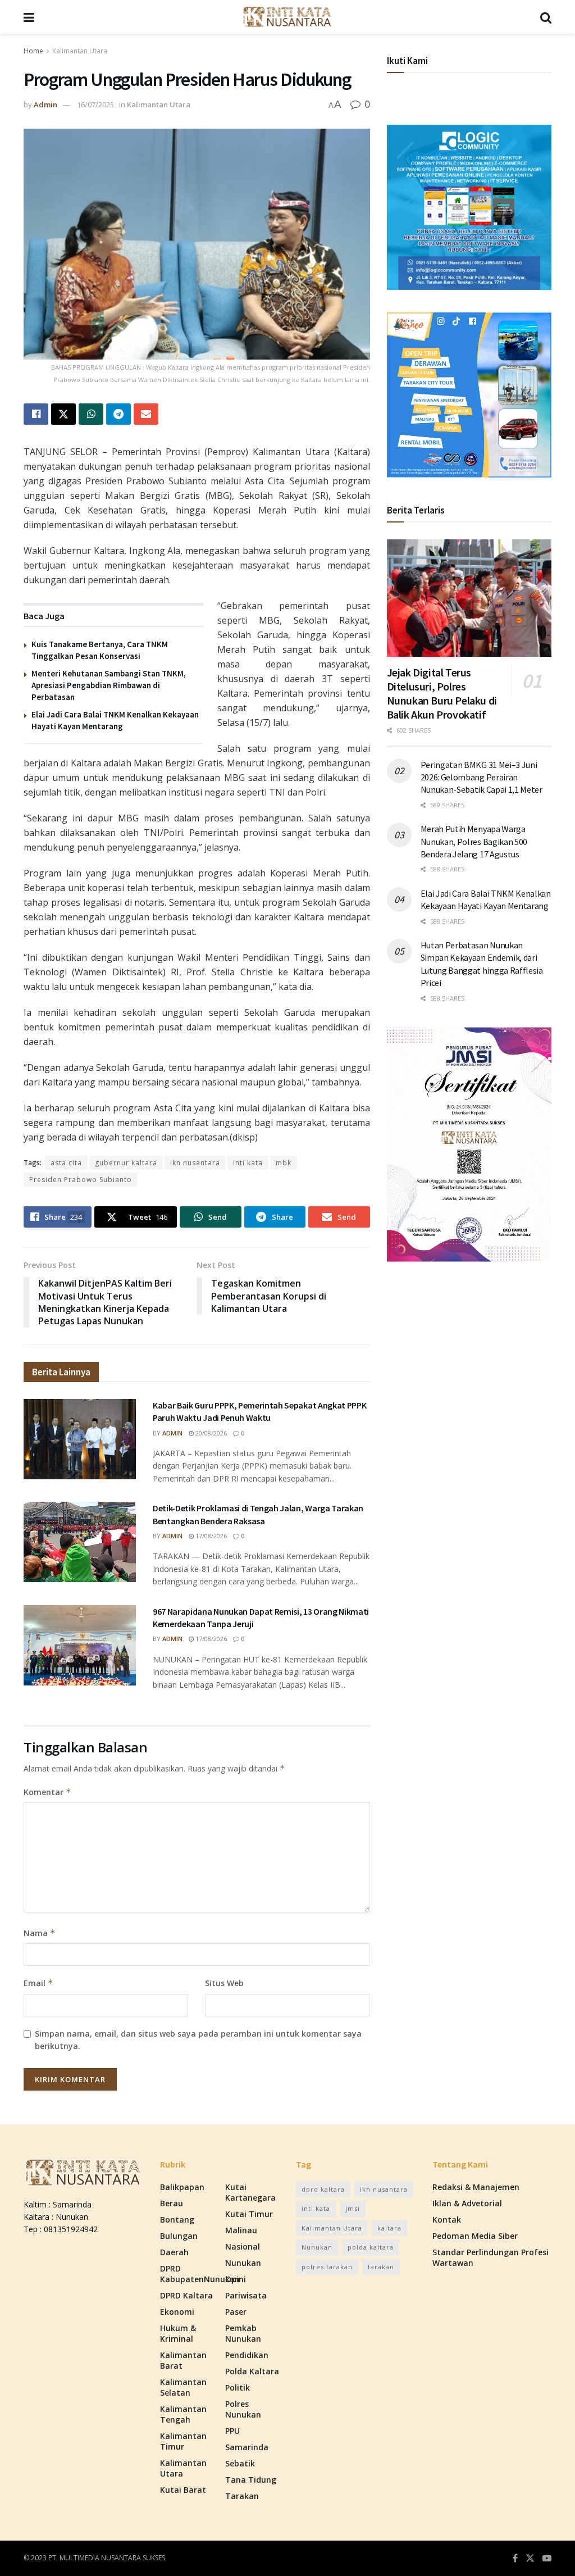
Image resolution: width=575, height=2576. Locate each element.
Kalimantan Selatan (183, 2387)
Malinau (241, 2230)
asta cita (66, 1163)
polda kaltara (371, 2247)
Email (38, 1983)
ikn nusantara (195, 1163)
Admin (45, 105)
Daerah (174, 2252)
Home (33, 51)
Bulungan (179, 2236)
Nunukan (243, 2263)
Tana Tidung (251, 2480)
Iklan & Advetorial (467, 2203)
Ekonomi (177, 2312)
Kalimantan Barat (183, 2360)
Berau (172, 2203)
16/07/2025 (95, 105)
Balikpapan (182, 2187)
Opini (236, 2279)
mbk (284, 1163)
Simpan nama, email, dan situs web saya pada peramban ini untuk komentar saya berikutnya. (198, 2040)
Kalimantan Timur (183, 2441)
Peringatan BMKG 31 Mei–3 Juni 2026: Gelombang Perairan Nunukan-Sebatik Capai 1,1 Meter (482, 777)
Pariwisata (246, 2295)
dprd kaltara (323, 2189)
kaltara (389, 2228)
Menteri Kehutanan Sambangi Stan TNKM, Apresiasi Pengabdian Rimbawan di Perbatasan (109, 685)
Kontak (447, 2220)
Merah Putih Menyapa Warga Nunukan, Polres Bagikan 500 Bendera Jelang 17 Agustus (474, 841)
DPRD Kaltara (186, 2295)
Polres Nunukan (243, 2409)
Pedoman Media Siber (475, 2236)
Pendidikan (247, 2355)
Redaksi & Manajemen (476, 2187)
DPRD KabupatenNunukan (200, 2274)
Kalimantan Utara (80, 51)
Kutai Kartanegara (250, 2192)
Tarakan (242, 2496)
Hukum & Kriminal (178, 2333)
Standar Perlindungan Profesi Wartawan (490, 2257)
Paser (236, 2312)
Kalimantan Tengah (183, 2414)
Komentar (47, 1792)
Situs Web (224, 1983)
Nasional (243, 2246)
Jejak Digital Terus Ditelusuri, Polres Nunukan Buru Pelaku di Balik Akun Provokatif (442, 693)
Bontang (177, 2220)
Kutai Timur (249, 2214)
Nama (40, 1933)
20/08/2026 (210, 1433)
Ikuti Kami (407, 61)
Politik (238, 2388)
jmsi (353, 2208)
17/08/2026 (210, 1536)
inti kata (248, 1163)
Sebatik (240, 2463)
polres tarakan (327, 2267)
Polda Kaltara (252, 2371)
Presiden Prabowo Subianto (81, 1180)
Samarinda (247, 2447)
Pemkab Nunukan (243, 2333)
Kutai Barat (183, 2490)
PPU (232, 2431)
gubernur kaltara (126, 1163)
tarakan (381, 2267)
